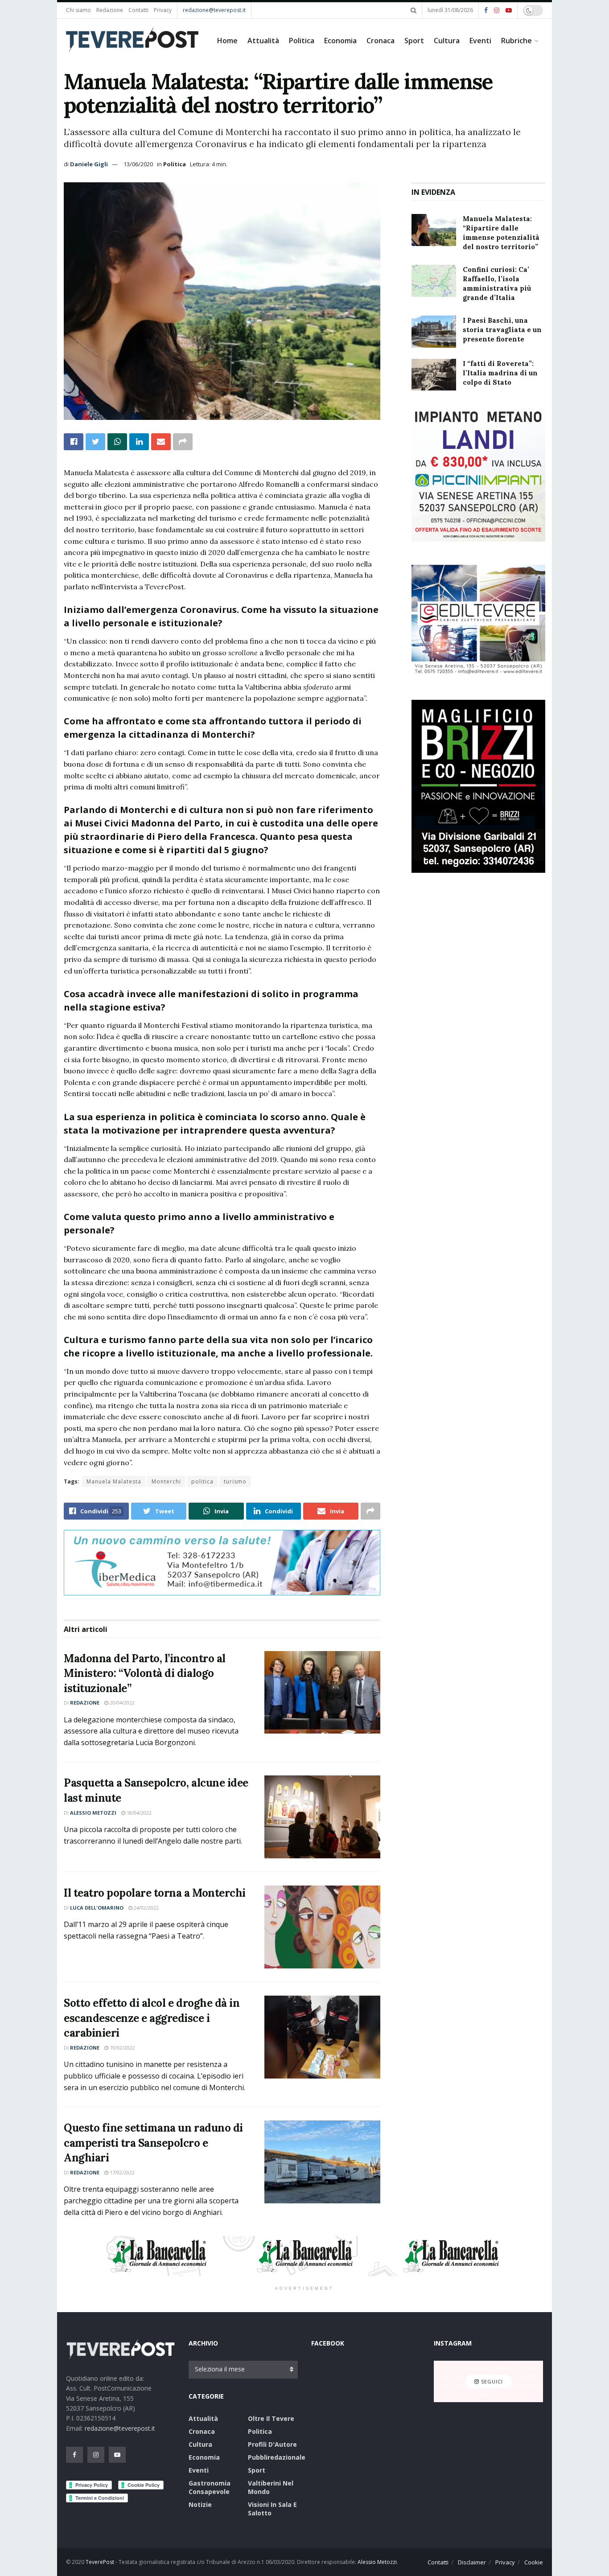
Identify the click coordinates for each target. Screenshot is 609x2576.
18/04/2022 (138, 1813)
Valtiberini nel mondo (271, 2487)
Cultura (447, 41)
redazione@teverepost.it (214, 10)
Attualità (263, 41)
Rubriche (516, 41)
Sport (414, 41)
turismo (235, 1481)
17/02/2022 (121, 2172)
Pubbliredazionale (277, 2457)
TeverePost (100, 2562)
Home (227, 41)
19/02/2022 (121, 2048)
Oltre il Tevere (271, 2418)
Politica (302, 41)
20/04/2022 (121, 1703)
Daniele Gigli (89, 164)
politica (202, 1481)
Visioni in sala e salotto (272, 2509)
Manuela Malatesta (114, 1481)
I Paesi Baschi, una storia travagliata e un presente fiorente (502, 330)
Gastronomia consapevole (210, 2487)
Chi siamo (78, 10)
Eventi (480, 41)
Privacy (163, 10)
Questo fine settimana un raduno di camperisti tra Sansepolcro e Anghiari (153, 2143)
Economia (340, 41)
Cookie (534, 2562)
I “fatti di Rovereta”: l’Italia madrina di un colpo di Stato (500, 373)
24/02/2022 (146, 1908)
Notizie (200, 2504)
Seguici (491, 2381)
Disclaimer (472, 2562)
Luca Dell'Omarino (97, 1908)
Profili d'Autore (272, 2444)
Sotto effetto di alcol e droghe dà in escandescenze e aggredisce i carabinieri (152, 2018)
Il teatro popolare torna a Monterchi (155, 1893)
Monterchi (166, 1481)
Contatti (138, 10)
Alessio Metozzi (93, 1813)
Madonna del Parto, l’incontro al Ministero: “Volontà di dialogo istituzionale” (145, 1673)
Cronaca (381, 41)
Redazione (110, 10)
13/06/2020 (138, 164)
